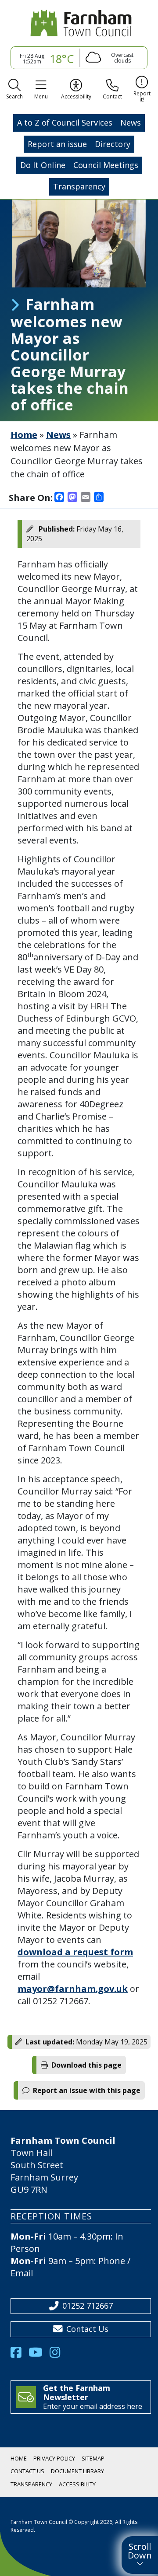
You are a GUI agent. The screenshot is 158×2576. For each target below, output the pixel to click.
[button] (14, 91)
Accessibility (77, 2484)
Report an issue (57, 144)
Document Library (77, 2471)
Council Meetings (106, 165)
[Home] (79, 23)
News (131, 122)
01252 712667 (88, 2306)
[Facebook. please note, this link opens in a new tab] (20, 2355)
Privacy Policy (54, 2458)
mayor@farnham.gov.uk (73, 1989)
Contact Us (87, 2329)
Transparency (79, 186)
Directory (113, 144)
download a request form (75, 1952)
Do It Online (43, 165)
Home (24, 435)
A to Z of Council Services (65, 122)
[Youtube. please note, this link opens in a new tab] (39, 2355)
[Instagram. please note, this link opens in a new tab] (59, 2355)
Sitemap (93, 2458)
